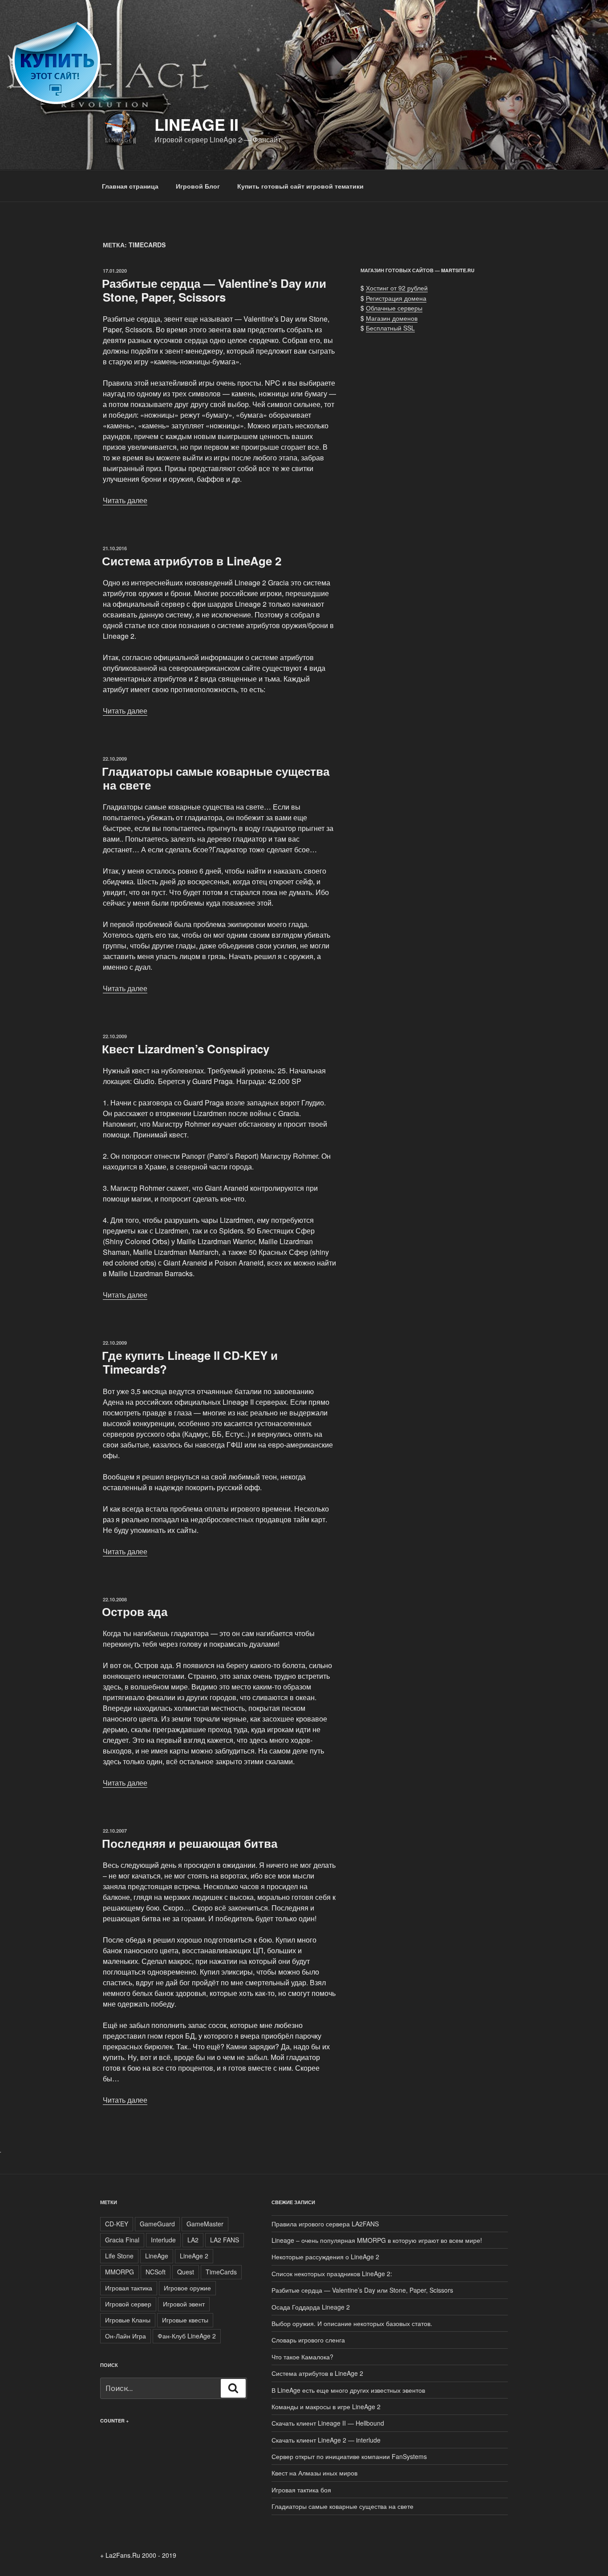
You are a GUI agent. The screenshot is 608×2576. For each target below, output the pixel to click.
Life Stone (119, 2256)
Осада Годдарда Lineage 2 (311, 2307)
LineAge (157, 2256)
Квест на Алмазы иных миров (314, 2473)
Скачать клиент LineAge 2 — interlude (326, 2440)
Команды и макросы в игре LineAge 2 (326, 2407)
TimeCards (221, 2272)
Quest (186, 2272)
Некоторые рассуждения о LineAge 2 (325, 2257)
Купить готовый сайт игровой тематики (300, 186)
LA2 (193, 2240)
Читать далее (125, 500)
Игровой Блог (198, 186)
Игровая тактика (129, 2288)
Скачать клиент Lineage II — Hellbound (328, 2423)
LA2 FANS (225, 2240)
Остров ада (135, 1611)
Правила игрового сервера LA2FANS (325, 2224)
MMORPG (120, 2272)
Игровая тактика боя (301, 2490)
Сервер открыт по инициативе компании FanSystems (349, 2456)
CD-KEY (117, 2224)
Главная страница (130, 186)
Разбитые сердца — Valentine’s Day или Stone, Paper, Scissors (214, 290)
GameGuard (157, 2224)
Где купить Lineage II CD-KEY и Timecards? (190, 1362)
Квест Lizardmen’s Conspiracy (186, 1049)
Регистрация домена (396, 298)
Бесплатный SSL (390, 328)
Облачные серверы (394, 308)
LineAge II (197, 124)
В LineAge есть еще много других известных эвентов (348, 2390)
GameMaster (205, 2224)
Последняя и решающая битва (190, 1843)
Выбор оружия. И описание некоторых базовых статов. (352, 2323)
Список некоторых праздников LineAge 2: (332, 2274)
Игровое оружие (187, 2288)
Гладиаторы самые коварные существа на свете (216, 778)
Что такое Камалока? (302, 2357)
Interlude (163, 2240)
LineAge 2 (194, 2256)
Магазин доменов (392, 318)
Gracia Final (122, 2240)
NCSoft (156, 2272)
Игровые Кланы (128, 2320)
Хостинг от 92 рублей (397, 288)
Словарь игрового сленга (308, 2340)
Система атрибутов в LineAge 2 (192, 561)
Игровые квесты (185, 2320)
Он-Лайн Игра (126, 2336)
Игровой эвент (184, 2304)
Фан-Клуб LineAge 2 (187, 2336)
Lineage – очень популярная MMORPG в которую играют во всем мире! (377, 2240)
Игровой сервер (128, 2304)
